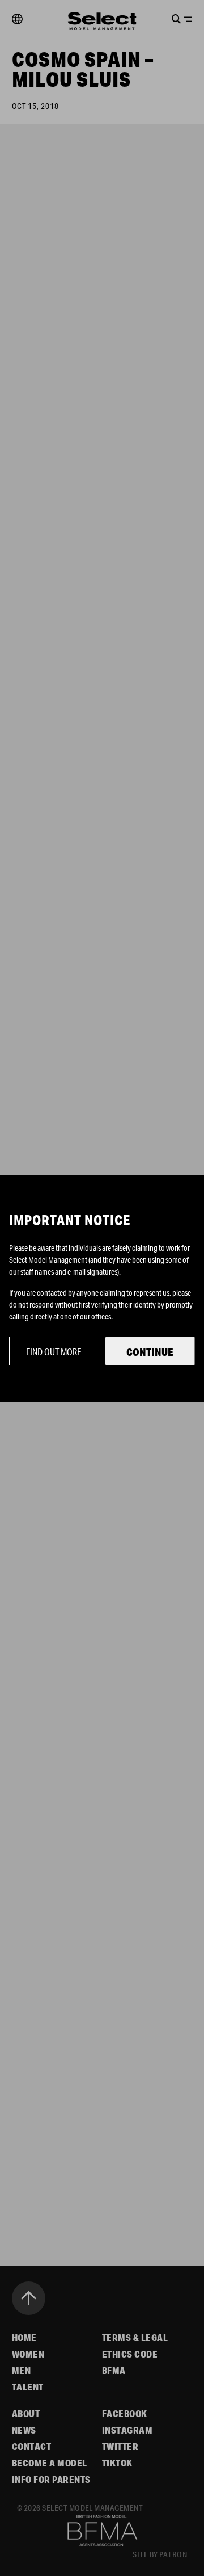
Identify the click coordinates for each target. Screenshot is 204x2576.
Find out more (54, 1352)
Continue (150, 1352)
